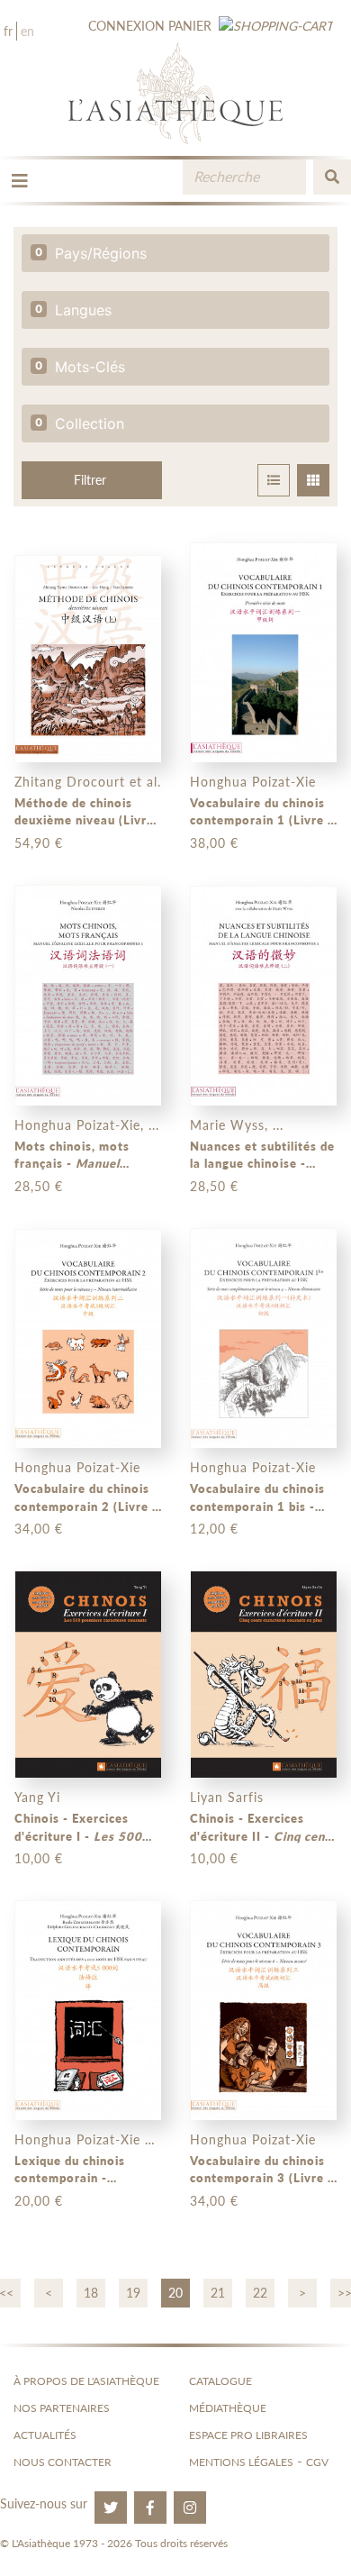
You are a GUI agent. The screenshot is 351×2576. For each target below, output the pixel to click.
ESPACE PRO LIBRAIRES (248, 2435)
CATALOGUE (220, 2381)
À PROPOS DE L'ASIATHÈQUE (86, 2381)
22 (260, 2293)
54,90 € (39, 843)
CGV (317, 2462)
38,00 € (214, 843)
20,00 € (39, 2201)
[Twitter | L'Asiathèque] (111, 2508)
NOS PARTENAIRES (62, 2408)
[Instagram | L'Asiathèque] (190, 2508)
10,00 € (39, 1858)
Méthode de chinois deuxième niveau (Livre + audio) (84, 813)
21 (218, 2293)
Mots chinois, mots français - (83, 1156)
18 (91, 2293)
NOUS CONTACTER (63, 2462)
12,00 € (214, 1529)
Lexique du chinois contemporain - (85, 2171)
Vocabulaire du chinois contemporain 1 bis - (257, 1498)
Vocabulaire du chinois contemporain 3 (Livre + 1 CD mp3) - (263, 2171)
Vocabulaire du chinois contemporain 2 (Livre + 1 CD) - (87, 1498)
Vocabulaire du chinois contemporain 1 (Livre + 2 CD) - (263, 813)
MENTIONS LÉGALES (241, 2462)
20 (175, 2293)
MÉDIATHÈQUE (228, 2408)
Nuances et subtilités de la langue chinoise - (262, 1156)
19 (133, 2293)
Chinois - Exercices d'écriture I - (78, 1828)
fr (8, 31)
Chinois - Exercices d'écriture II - (263, 1828)
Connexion (126, 26)
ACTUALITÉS (45, 2435)
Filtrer (90, 480)
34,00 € (39, 1529)
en (27, 31)
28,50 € (39, 1186)
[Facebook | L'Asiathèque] (150, 2508)
